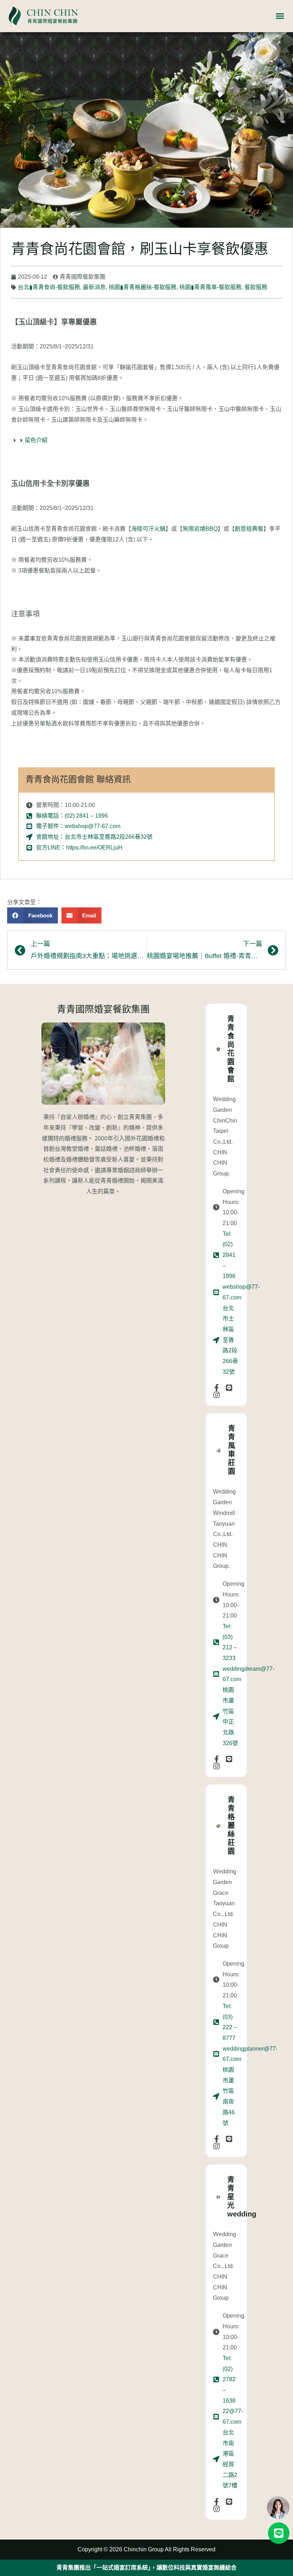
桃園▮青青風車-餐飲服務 (210, 287)
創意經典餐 (249, 529)
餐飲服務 (256, 287)
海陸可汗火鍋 (148, 529)
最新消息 (94, 287)
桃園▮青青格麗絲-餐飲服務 (143, 287)
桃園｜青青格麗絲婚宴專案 (146, 2568)
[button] (33, 915)
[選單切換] (280, 16)
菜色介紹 (36, 440)
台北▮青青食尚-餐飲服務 (49, 287)
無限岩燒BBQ (200, 529)
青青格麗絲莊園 (231, 1826)
